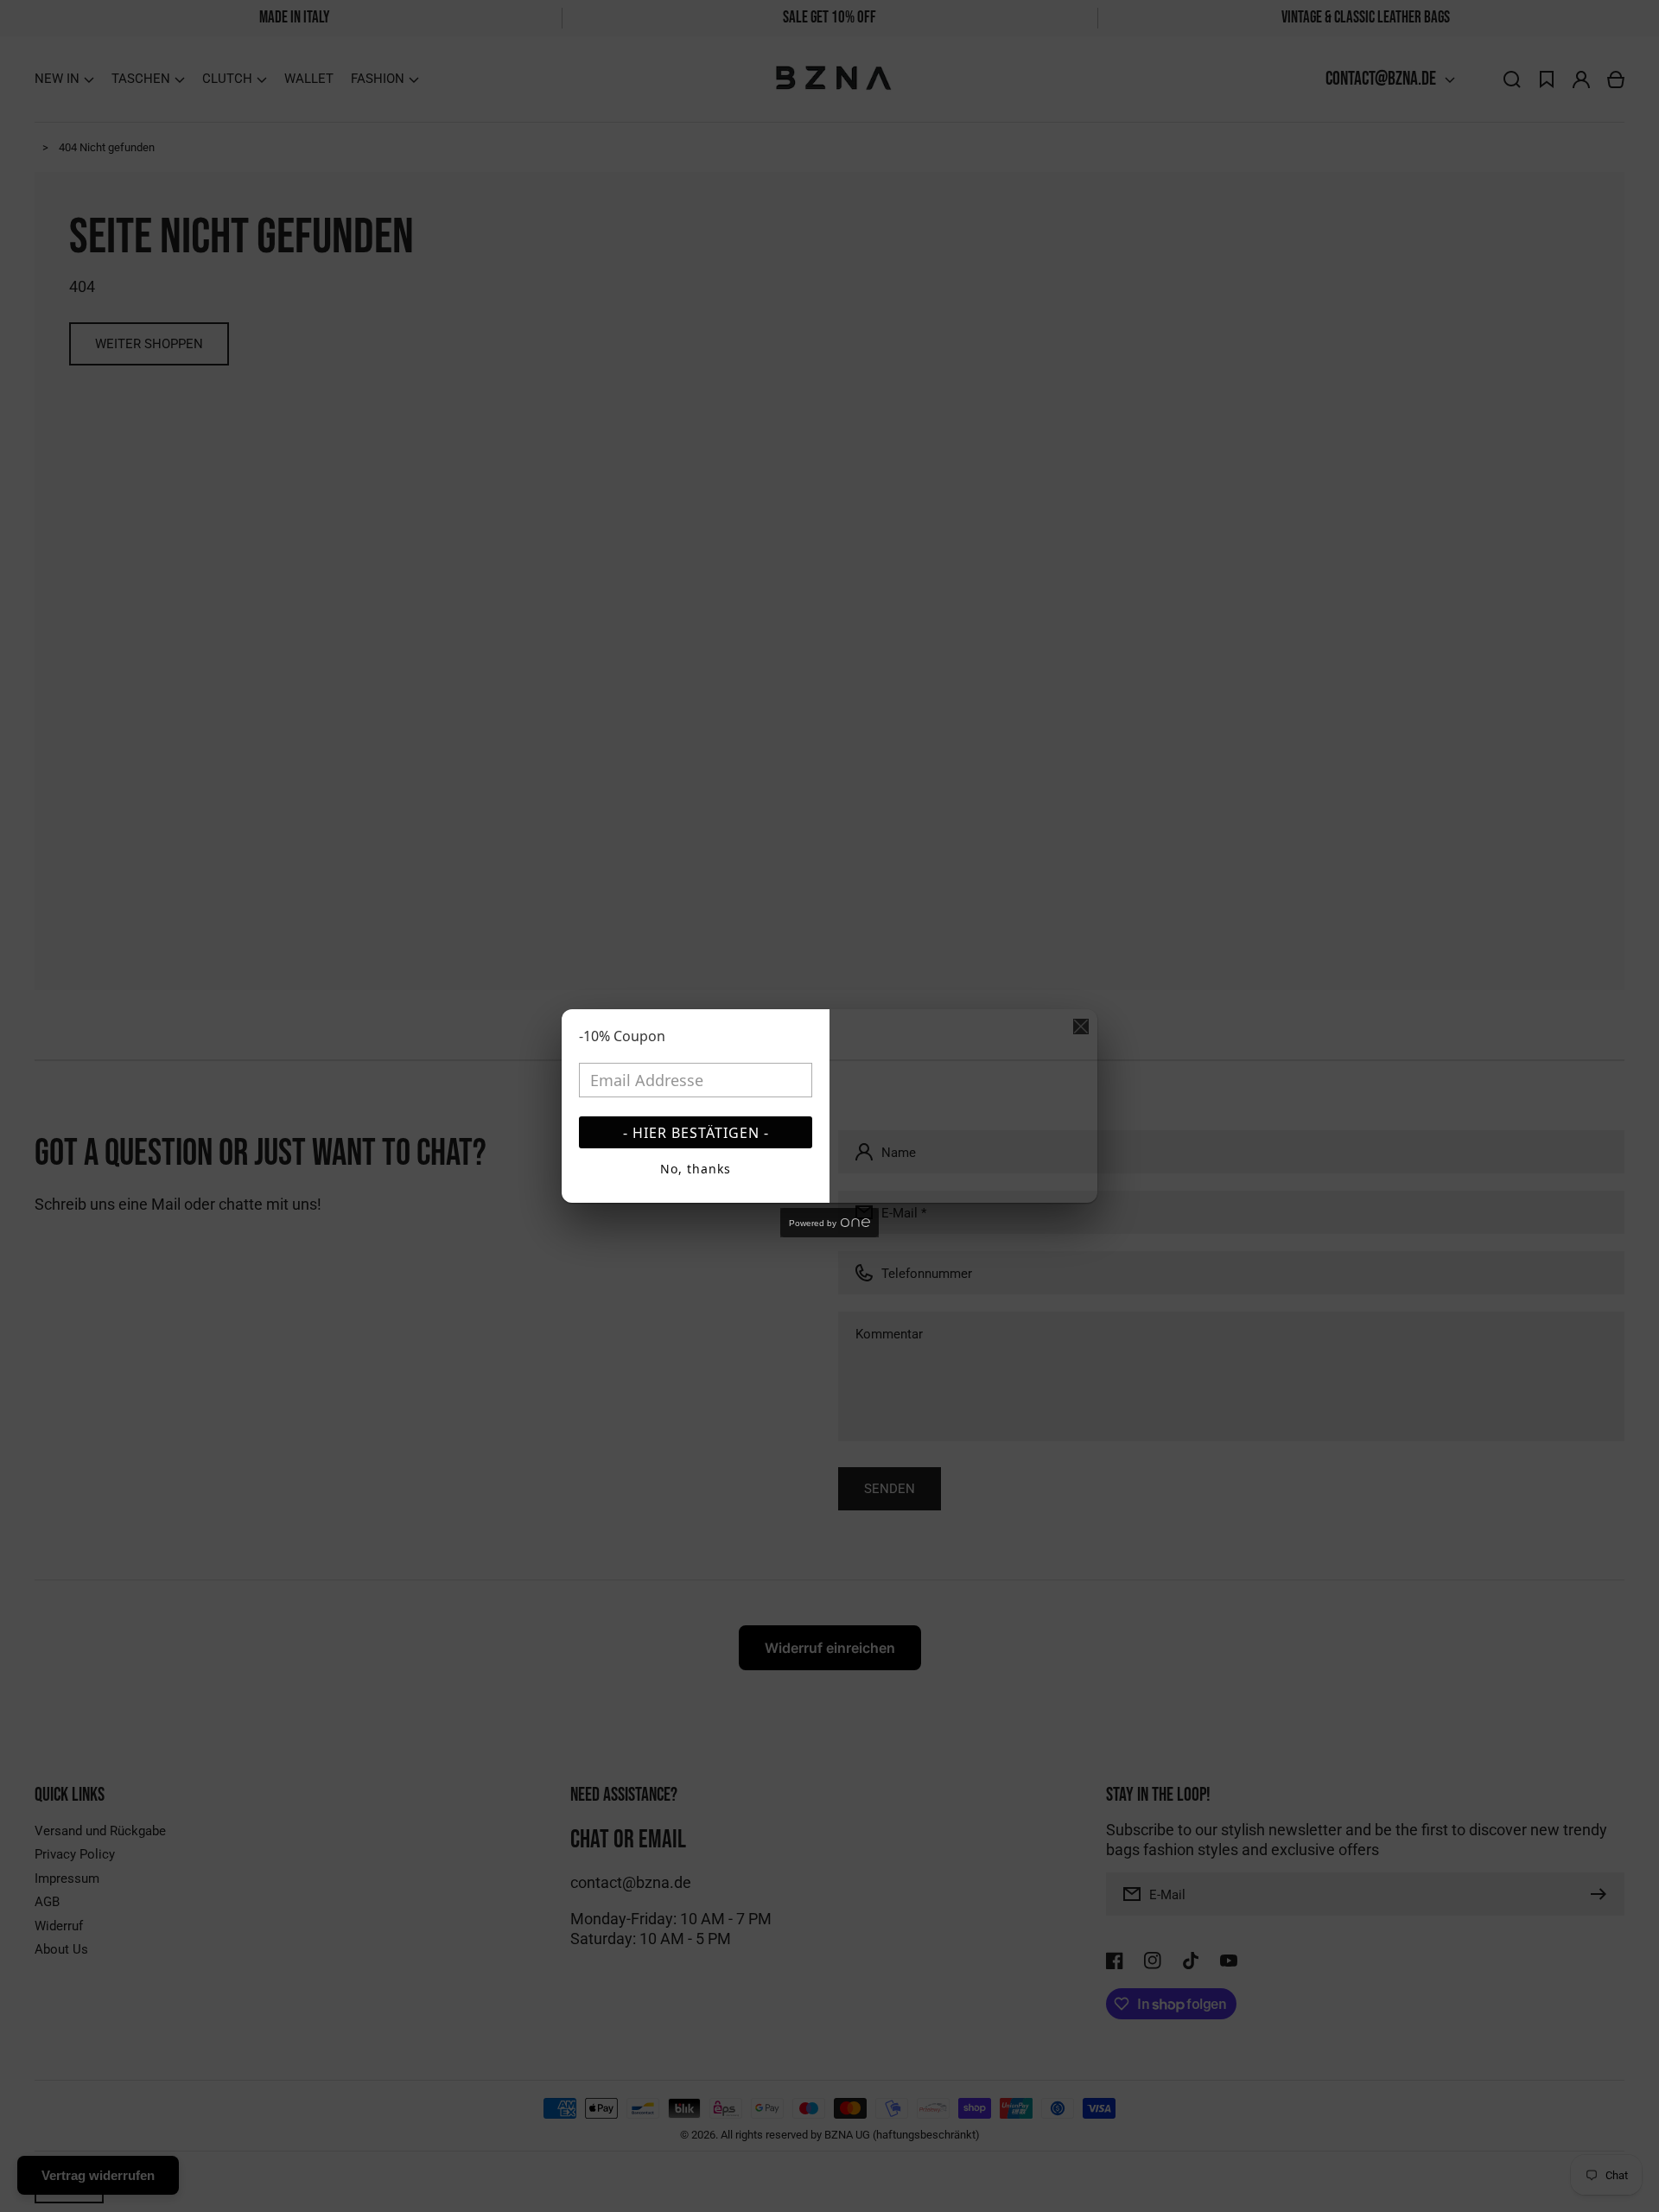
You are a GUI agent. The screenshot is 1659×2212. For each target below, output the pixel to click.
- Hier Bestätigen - (696, 1133)
